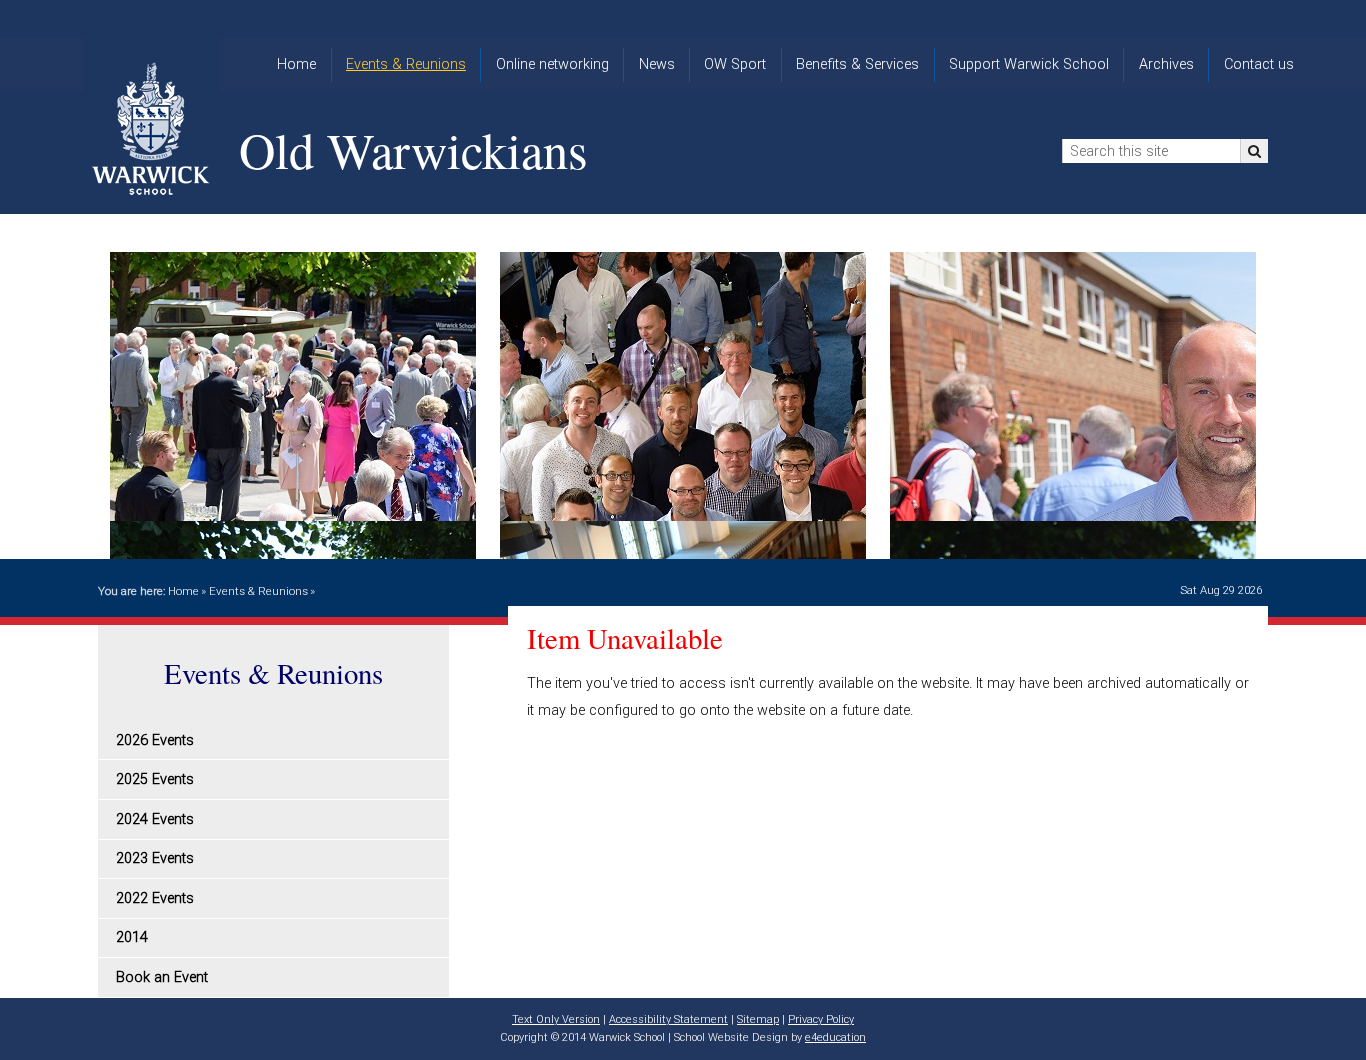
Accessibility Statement (668, 1019)
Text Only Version (556, 1019)
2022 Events (155, 898)
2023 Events (155, 858)
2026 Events (155, 740)
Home (183, 591)
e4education (835, 1037)
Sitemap (758, 1019)
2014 (132, 937)
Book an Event (162, 977)
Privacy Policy (821, 1019)
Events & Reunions (258, 591)
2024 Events (155, 819)
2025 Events (155, 779)
